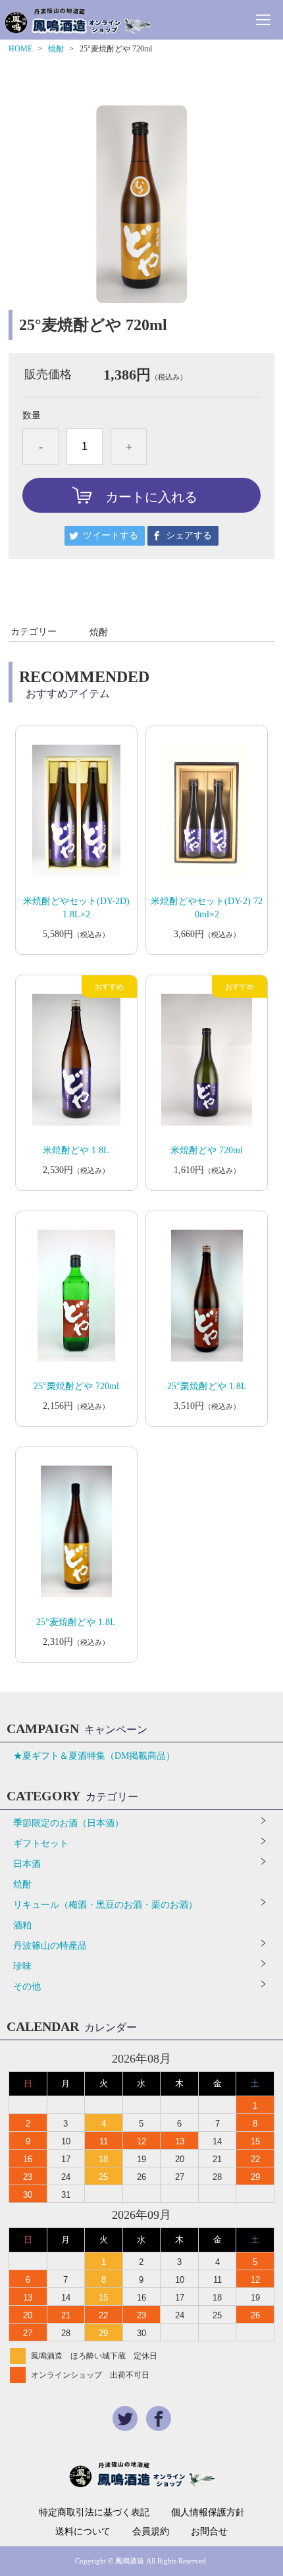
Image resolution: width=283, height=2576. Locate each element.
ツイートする (111, 535)
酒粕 (22, 1925)
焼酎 (56, 49)
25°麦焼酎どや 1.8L (76, 1622)
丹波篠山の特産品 (50, 1946)
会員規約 (151, 2532)
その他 (27, 1987)
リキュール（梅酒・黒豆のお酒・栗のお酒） (105, 1905)
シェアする (189, 535)
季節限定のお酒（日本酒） (68, 1823)
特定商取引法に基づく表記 (94, 2513)
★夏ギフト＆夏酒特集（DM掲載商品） (94, 1756)
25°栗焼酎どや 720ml (76, 1386)
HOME (20, 49)
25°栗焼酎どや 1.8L (207, 1386)
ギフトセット (41, 1844)
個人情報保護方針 (208, 2513)
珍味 (22, 1966)
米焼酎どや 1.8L (76, 1150)
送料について (83, 2532)
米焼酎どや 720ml (207, 1150)
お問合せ (209, 2532)
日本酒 (27, 1864)
